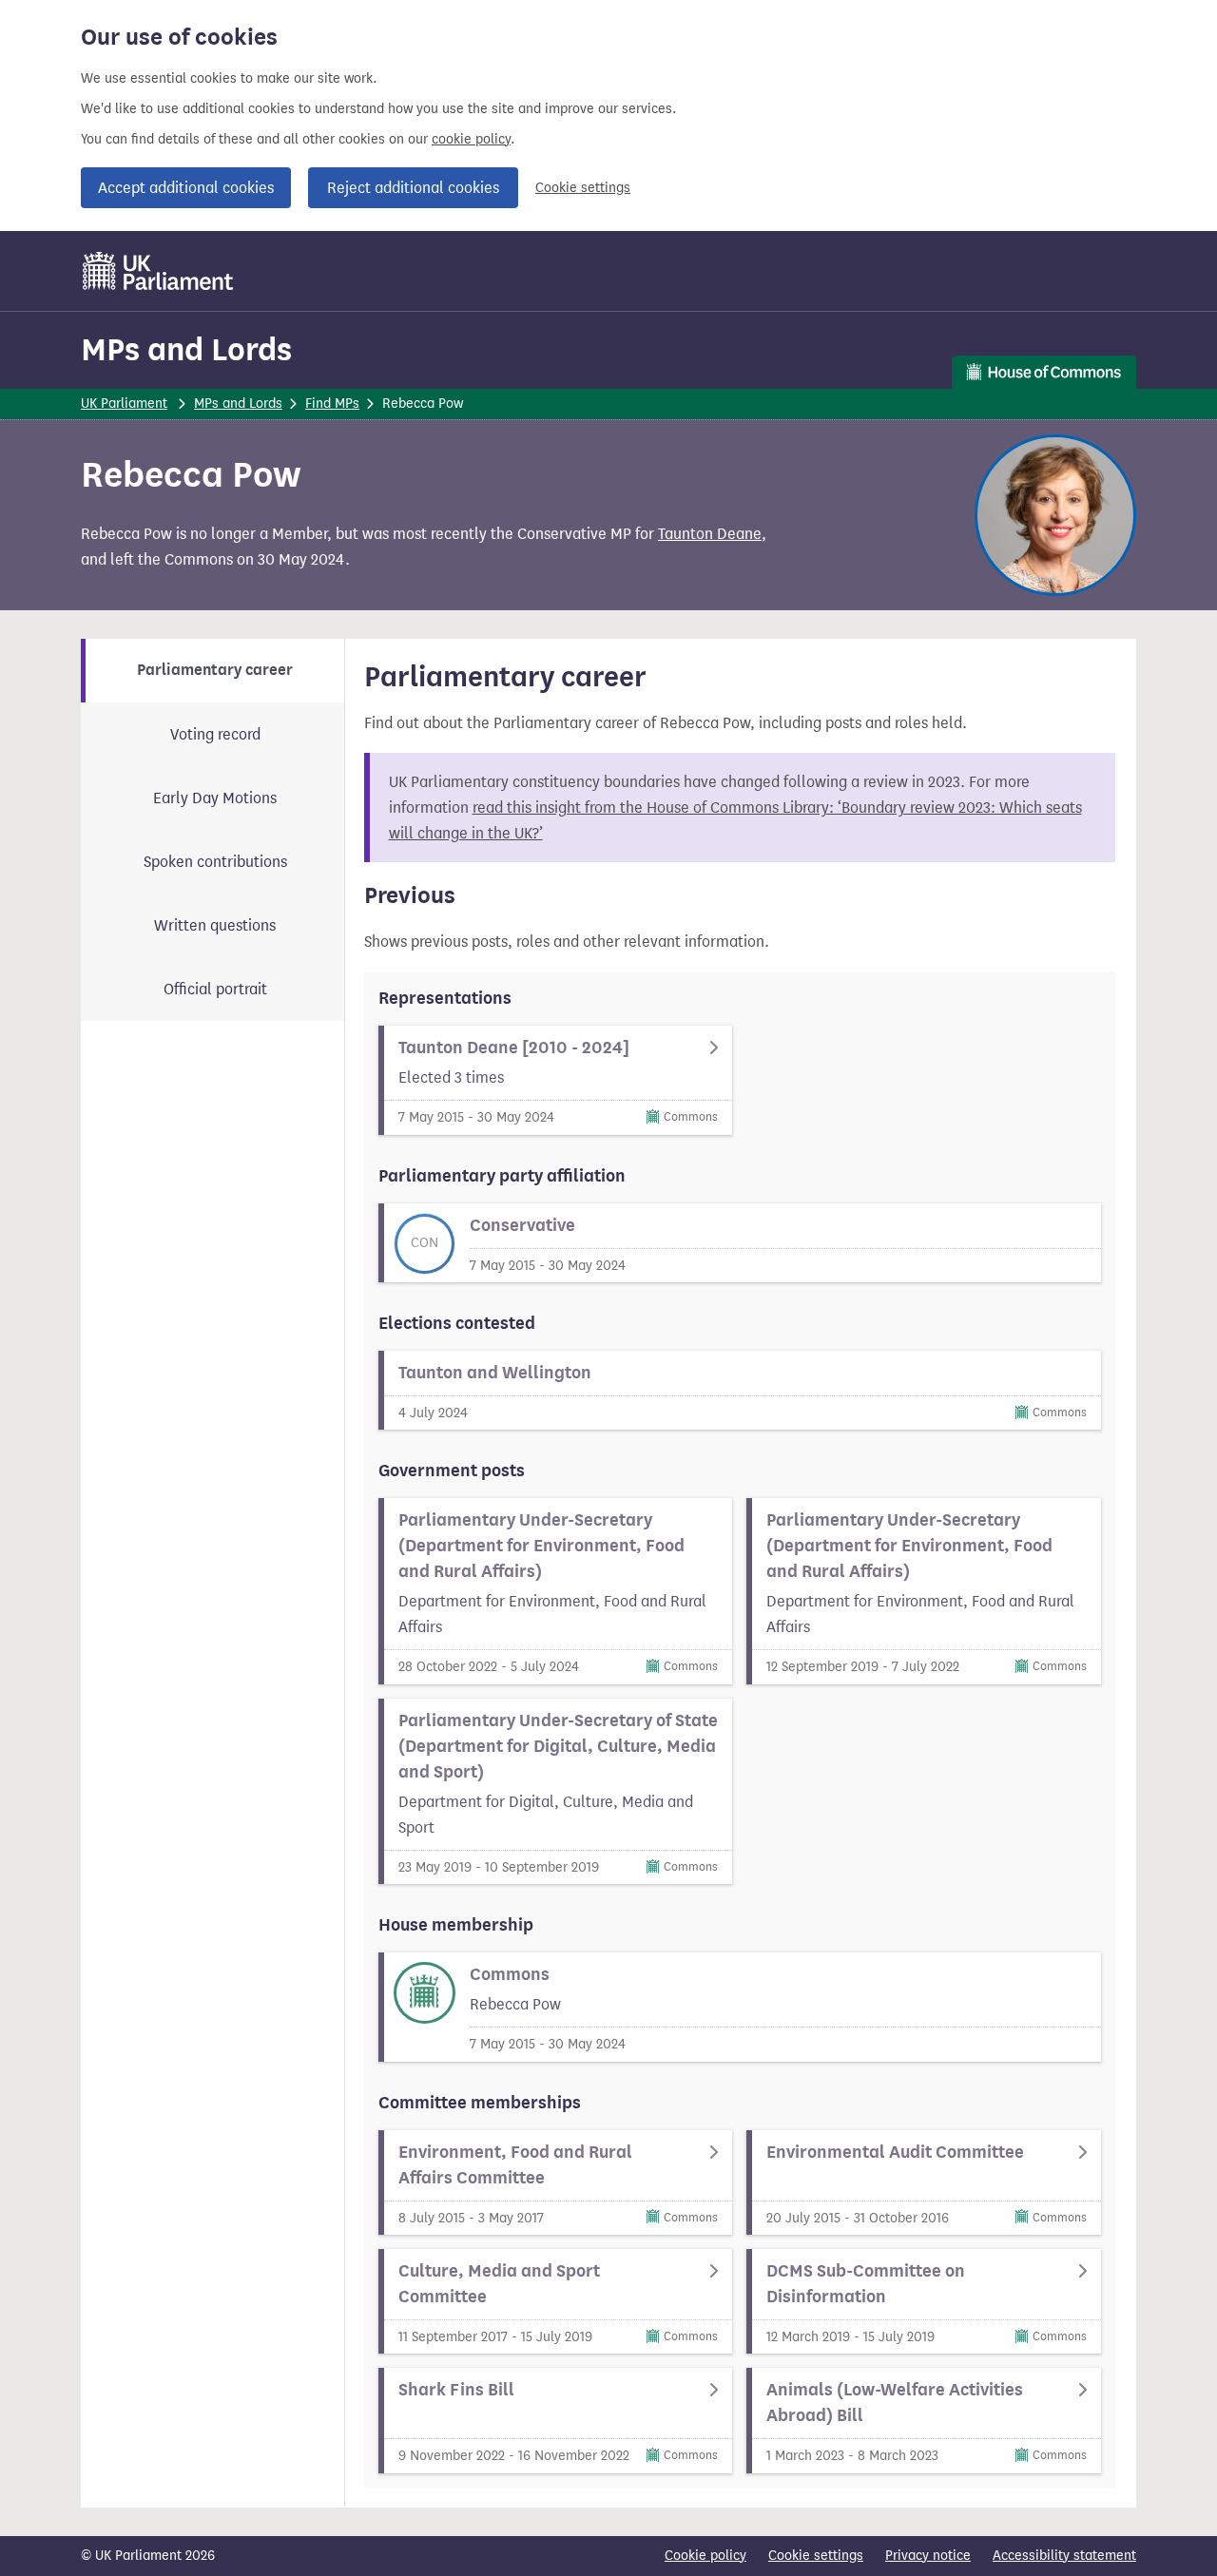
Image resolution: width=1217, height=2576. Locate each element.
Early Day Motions (215, 798)
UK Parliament (124, 404)
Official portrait (215, 989)
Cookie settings (583, 188)
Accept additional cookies (186, 188)
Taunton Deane (710, 534)
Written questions (215, 925)
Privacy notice (928, 2556)
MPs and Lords (186, 349)
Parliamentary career (215, 670)
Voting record (215, 734)
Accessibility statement (1064, 2556)
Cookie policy (705, 2556)
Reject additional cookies (413, 188)
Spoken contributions (215, 862)
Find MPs (332, 404)
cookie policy (471, 139)
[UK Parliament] (158, 271)
